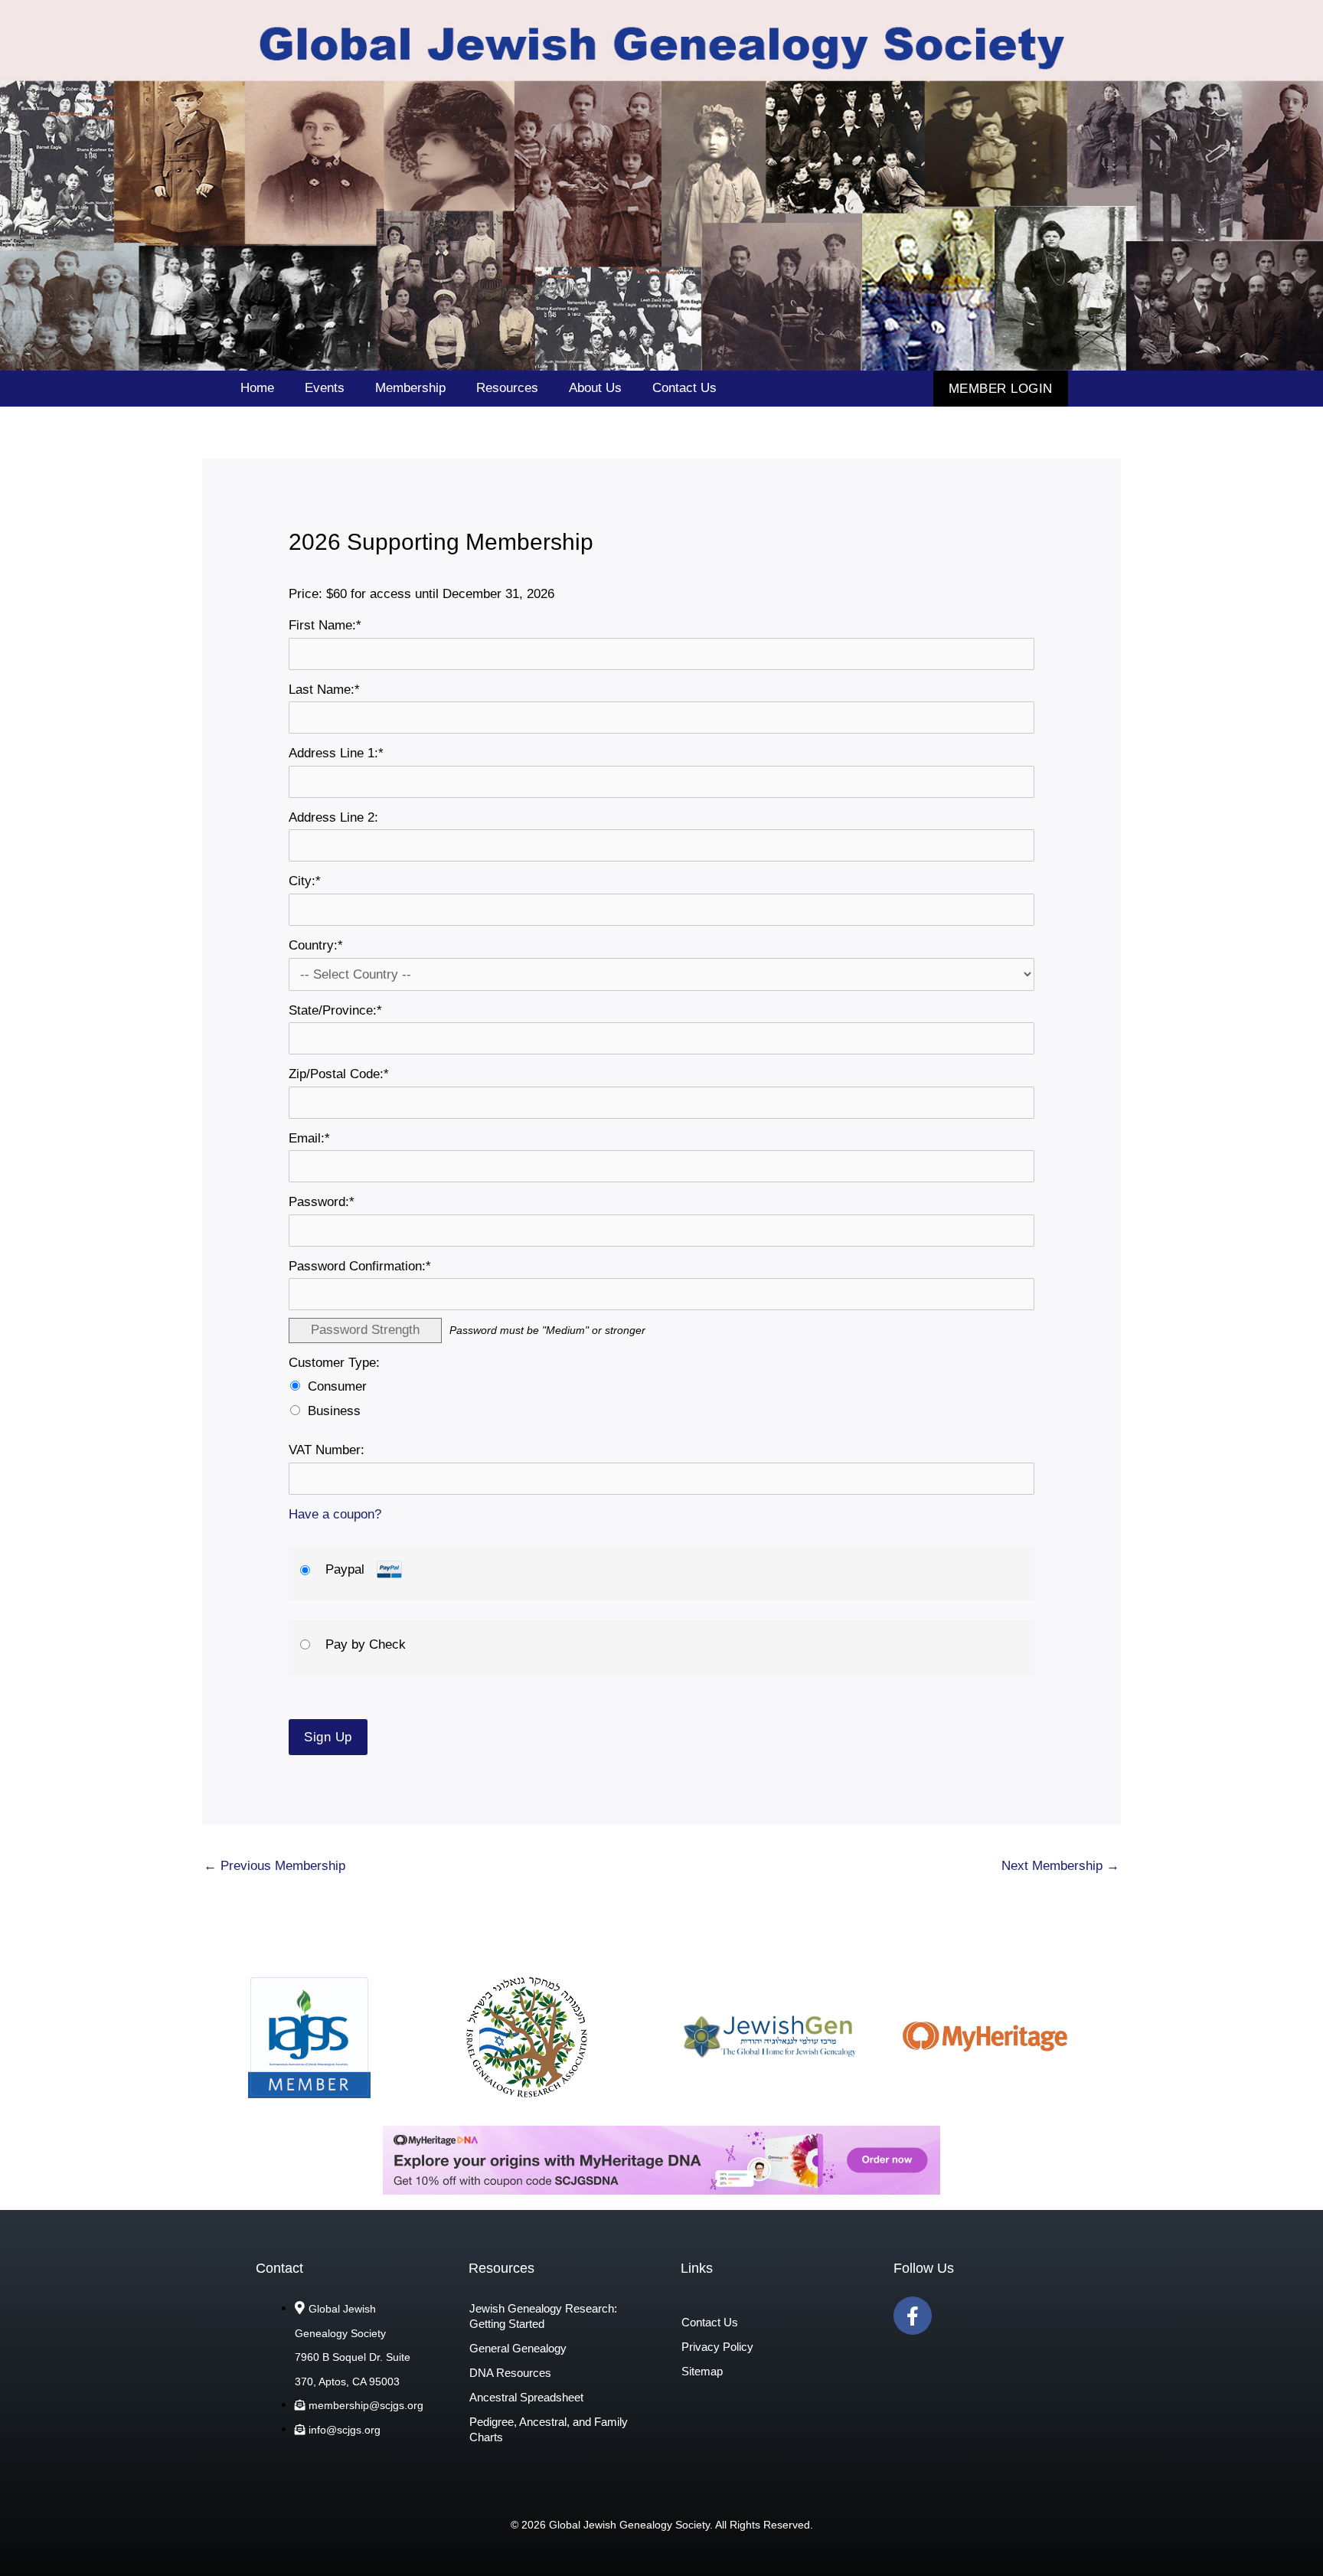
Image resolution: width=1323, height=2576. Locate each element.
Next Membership (1060, 1866)
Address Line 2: (333, 817)
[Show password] (1008, 1231)
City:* (305, 881)
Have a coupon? (335, 1514)
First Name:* (325, 625)
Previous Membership (274, 1866)
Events (325, 388)
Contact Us (684, 388)
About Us (595, 388)
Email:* (309, 1138)
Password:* (322, 1202)
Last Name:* (324, 690)
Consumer (337, 1386)
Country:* (316, 945)
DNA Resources (510, 2373)
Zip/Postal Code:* (339, 1074)
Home (257, 388)
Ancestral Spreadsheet (526, 2397)
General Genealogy (518, 2348)
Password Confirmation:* (360, 1266)
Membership (410, 388)
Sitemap (702, 2371)
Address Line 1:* (336, 753)
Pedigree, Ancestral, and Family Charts (549, 2429)
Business (334, 1411)
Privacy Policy (717, 2347)
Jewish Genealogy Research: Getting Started (543, 2316)
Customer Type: (334, 1363)
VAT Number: (327, 1450)
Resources (507, 388)
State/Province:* (335, 1010)
